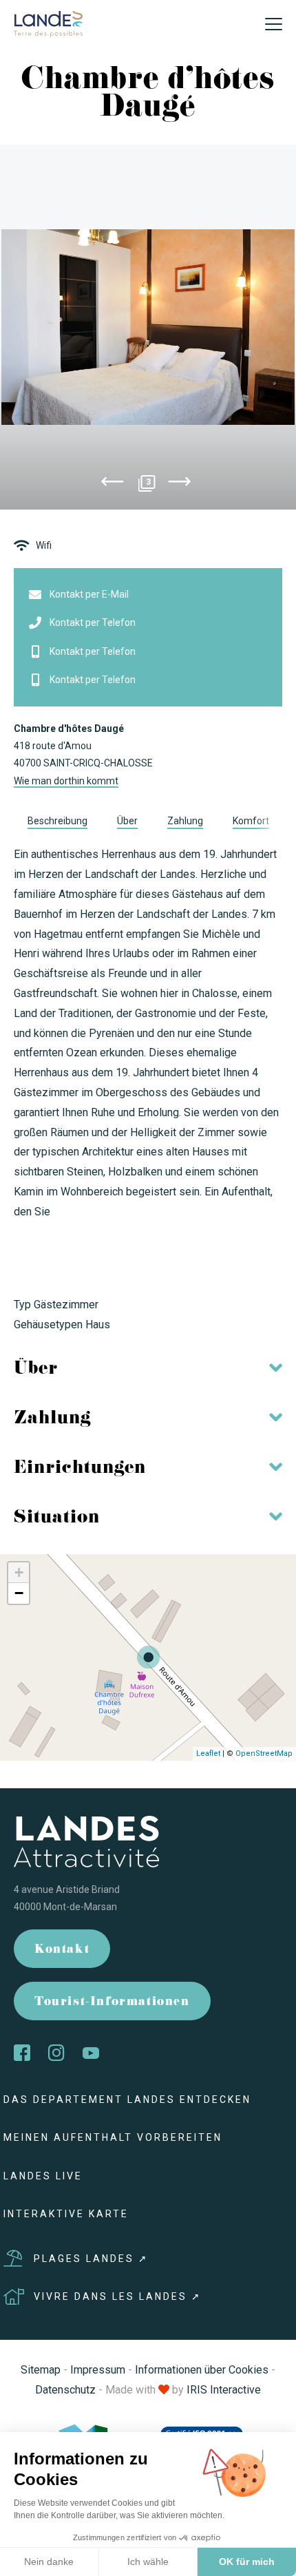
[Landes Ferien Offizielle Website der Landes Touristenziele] (48, 23)
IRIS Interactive (224, 2390)
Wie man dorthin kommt (66, 781)
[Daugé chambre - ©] (148, 327)
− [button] (19, 1593)
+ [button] (19, 1572)
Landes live (43, 2176)
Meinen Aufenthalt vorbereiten (113, 2137)
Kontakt (62, 1950)
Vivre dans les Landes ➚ (118, 2296)
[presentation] (112, 484)
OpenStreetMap (264, 1753)
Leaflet (208, 1753)
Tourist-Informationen (112, 2003)
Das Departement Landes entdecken (127, 2099)
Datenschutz (65, 2390)
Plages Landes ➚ (91, 2259)
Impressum (98, 2370)
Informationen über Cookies (202, 2370)
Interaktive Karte (66, 2214)
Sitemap (41, 2370)
